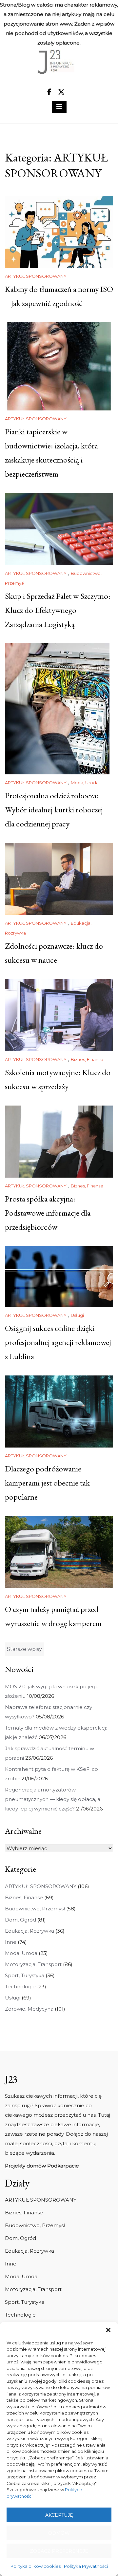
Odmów (59, 2533)
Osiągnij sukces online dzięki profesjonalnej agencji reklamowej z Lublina (58, 1342)
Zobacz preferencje (59, 2551)
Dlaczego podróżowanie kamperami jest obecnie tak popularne (47, 1483)
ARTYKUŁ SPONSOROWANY (36, 276)
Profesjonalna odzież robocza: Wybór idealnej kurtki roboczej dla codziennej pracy (54, 809)
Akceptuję (59, 2515)
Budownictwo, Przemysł (35, 1909)
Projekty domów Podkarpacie (42, 2166)
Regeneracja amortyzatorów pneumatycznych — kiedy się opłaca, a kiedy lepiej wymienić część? (53, 1799)
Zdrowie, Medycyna (29, 2009)
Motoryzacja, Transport (33, 1964)
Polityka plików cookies (36, 2566)
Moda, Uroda (85, 783)
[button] (108, 2330)
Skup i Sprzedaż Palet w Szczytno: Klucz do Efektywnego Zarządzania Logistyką (58, 610)
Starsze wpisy (24, 1649)
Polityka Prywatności (86, 2566)
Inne (11, 1942)
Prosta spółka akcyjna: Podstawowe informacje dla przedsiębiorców (48, 1213)
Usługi (77, 1315)
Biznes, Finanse (87, 1059)
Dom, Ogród (20, 1920)
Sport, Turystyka (25, 1975)
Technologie (20, 1987)
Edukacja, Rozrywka (29, 1931)
